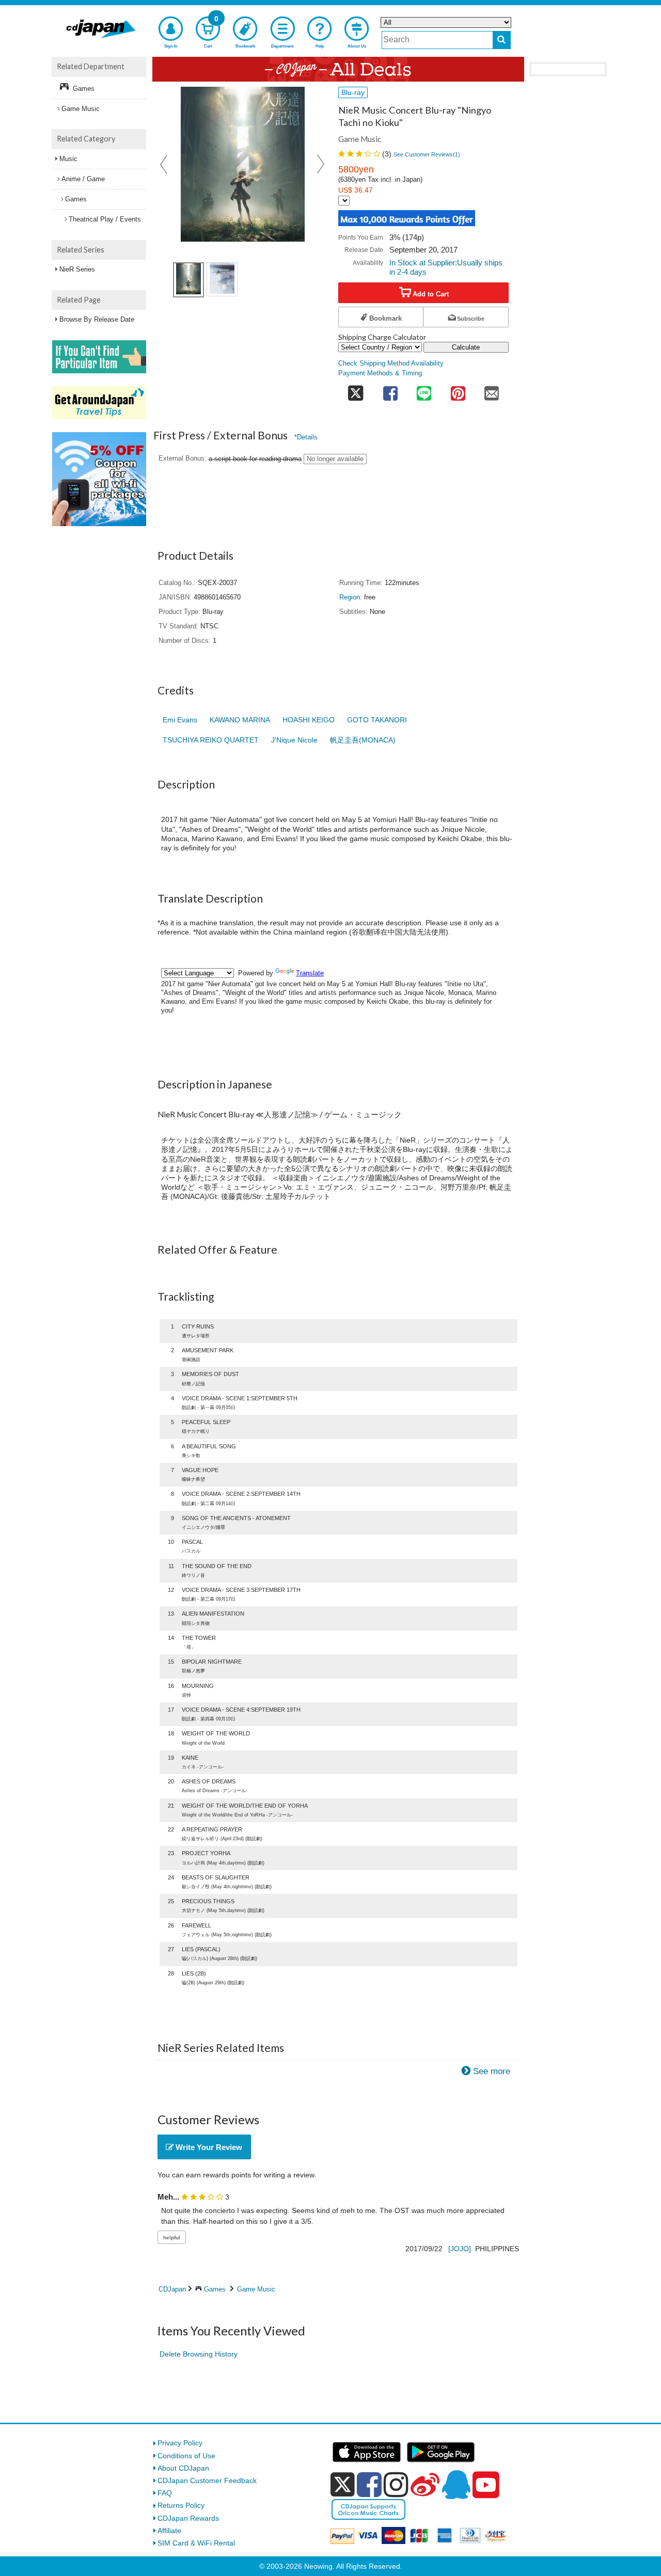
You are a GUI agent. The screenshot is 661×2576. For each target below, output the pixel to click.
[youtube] (486, 2485)
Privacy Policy (180, 2443)
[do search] (502, 40)
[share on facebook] (390, 390)
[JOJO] (460, 2249)
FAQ (165, 2493)
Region (350, 597)
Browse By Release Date (97, 319)
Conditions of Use (186, 2456)
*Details (306, 437)
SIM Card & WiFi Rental (196, 2543)
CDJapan (172, 2289)
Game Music (256, 2289)
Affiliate (169, 2531)
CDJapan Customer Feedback (207, 2480)
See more (492, 2071)
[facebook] (369, 2485)
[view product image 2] (222, 279)
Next (321, 164)
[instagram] (396, 2485)
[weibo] (425, 2485)
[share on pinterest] (458, 390)
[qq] (456, 2485)
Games (215, 2289)
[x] (343, 2485)
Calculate (466, 347)
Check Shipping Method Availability (391, 364)
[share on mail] (492, 390)
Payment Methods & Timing (380, 373)
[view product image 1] (188, 280)
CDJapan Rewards (188, 2518)
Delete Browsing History (199, 2354)
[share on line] (424, 390)
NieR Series (77, 269)
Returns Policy (181, 2505)
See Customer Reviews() (427, 154)
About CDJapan (183, 2468)
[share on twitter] (356, 390)
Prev (165, 164)
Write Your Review (208, 2147)
